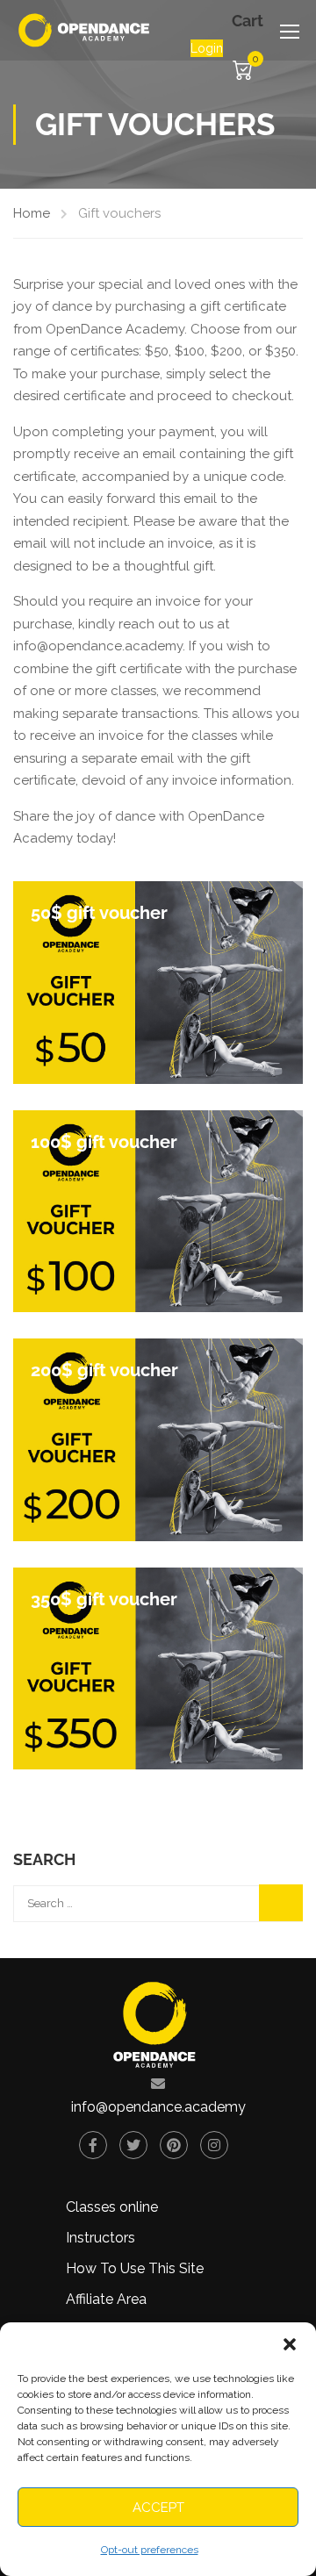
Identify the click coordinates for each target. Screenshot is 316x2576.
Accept (158, 2508)
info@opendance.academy (158, 2107)
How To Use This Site (135, 2268)
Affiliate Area (106, 2299)
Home (32, 213)
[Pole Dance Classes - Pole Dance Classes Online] (84, 30)
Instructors (101, 2238)
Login (207, 48)
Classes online (112, 2207)
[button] (290, 2344)
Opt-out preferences (150, 2550)
